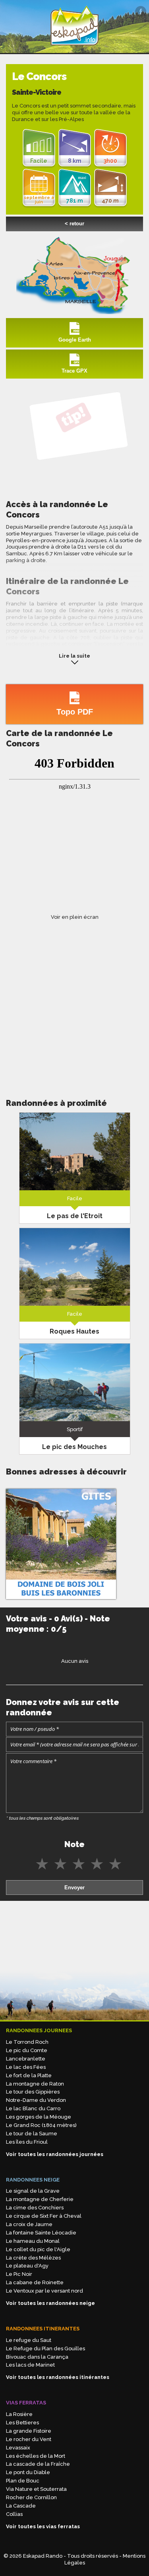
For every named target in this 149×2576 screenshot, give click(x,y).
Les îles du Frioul (27, 2142)
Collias (14, 2514)
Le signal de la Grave (33, 2191)
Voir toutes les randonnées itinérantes (58, 2377)
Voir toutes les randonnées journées (55, 2154)
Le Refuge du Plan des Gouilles (45, 2348)
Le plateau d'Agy (27, 2266)
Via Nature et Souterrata (36, 2489)
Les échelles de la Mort (36, 2456)
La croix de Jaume (29, 2224)
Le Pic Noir (19, 2274)
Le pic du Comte (27, 2050)
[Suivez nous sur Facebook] (141, 12)
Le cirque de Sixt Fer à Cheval (44, 2216)
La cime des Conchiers (35, 2208)
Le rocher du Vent (29, 2439)
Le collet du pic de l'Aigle (38, 2249)
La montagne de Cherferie (40, 2199)
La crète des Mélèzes (33, 2258)
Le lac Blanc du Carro (33, 2108)
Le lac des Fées (26, 2067)
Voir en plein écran (75, 917)
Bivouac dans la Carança (37, 2357)
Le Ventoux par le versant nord (45, 2291)
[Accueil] (75, 49)
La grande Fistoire (29, 2431)
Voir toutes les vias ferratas (43, 2526)
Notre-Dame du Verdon (36, 2100)
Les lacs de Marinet (30, 2365)
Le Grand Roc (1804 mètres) (41, 2125)
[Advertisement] (74, 1001)
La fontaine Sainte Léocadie (41, 2233)
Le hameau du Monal (33, 2241)
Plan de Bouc (23, 2481)
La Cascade (21, 2506)
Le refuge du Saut (29, 2340)
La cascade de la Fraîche (38, 2464)
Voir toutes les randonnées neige (50, 2303)
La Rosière (19, 2414)
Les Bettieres (22, 2423)
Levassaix (18, 2448)
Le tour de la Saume (32, 2134)
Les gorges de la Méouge (39, 2117)
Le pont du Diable (28, 2472)
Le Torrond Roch (27, 2042)
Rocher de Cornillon (31, 2497)
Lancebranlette (26, 2059)
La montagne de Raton (35, 2084)
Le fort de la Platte (29, 2075)
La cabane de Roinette (35, 2282)
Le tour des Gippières (33, 2092)
